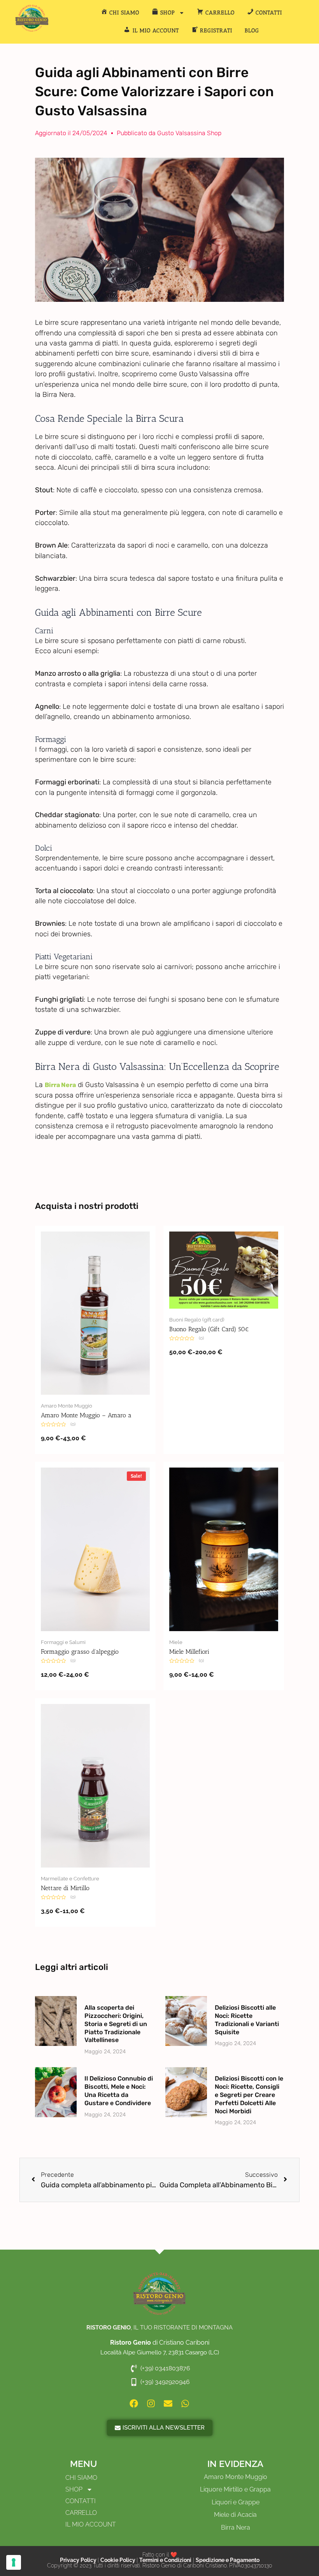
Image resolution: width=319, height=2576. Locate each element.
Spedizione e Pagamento (228, 2560)
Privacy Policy (79, 2560)
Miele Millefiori (189, 1652)
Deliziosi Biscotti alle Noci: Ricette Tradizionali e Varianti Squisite (247, 2020)
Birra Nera (60, 1085)
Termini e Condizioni (165, 2560)
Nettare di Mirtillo (65, 1888)
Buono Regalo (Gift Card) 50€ (209, 1329)
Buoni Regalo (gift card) (197, 1320)
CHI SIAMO (81, 2478)
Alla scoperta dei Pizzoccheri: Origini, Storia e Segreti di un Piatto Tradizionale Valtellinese (116, 2024)
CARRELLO (81, 2513)
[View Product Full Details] (95, 1313)
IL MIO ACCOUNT (91, 2524)
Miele (176, 1642)
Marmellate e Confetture (70, 1879)
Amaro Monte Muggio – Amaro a (86, 1415)
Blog (252, 31)
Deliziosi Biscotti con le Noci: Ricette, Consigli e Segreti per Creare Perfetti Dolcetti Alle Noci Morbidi (249, 2095)
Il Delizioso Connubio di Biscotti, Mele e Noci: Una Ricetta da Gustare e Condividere (119, 2091)
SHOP (74, 2489)
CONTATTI (81, 2501)
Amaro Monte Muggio (67, 1406)
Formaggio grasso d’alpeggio (80, 1652)
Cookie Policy (118, 2560)
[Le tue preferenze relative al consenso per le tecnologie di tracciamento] (14, 2562)
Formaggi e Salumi (63, 1642)
